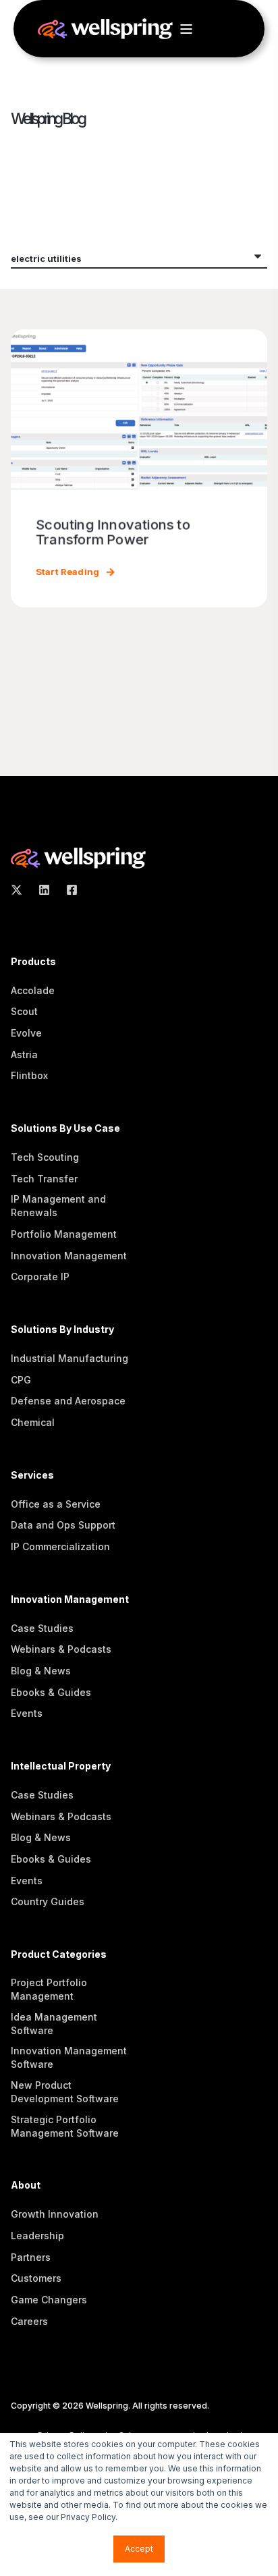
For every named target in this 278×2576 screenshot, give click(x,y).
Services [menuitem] (32, 1476)
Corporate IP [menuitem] (40, 1277)
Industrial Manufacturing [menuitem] (69, 1358)
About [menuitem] (26, 2186)
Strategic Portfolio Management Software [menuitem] (65, 2126)
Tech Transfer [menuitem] (44, 1179)
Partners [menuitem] (31, 2257)
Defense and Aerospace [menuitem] (68, 1401)
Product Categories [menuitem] (59, 1955)
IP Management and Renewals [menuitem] (58, 1206)
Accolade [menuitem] (33, 990)
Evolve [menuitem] (26, 1033)
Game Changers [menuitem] (49, 2300)
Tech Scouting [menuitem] (45, 1157)
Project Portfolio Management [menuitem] (49, 1989)
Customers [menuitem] (36, 2278)
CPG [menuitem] (21, 1380)
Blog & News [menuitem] (41, 1671)
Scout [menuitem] (24, 1011)
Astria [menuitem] (24, 1054)
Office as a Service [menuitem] (56, 1504)
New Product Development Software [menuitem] (65, 2092)
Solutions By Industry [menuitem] (62, 1330)
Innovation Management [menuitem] (69, 1256)
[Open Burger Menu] (186, 29)
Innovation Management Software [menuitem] (69, 2057)
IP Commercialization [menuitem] (60, 1546)
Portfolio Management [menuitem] (64, 1234)
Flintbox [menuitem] (29, 1075)
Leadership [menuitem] (37, 2236)
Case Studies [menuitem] (42, 1628)
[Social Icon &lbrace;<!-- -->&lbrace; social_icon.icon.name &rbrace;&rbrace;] (21, 890)
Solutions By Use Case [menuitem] (65, 1129)
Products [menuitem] (33, 962)
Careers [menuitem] (29, 2321)
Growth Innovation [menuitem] (55, 2214)
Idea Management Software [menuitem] (54, 2024)
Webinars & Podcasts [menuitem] (61, 1649)
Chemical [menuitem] (33, 1422)
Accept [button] (139, 2549)
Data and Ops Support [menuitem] (63, 1525)
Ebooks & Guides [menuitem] (51, 1692)
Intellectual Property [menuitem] (61, 1766)
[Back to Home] (105, 32)
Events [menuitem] (27, 1713)
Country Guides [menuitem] (48, 1901)
